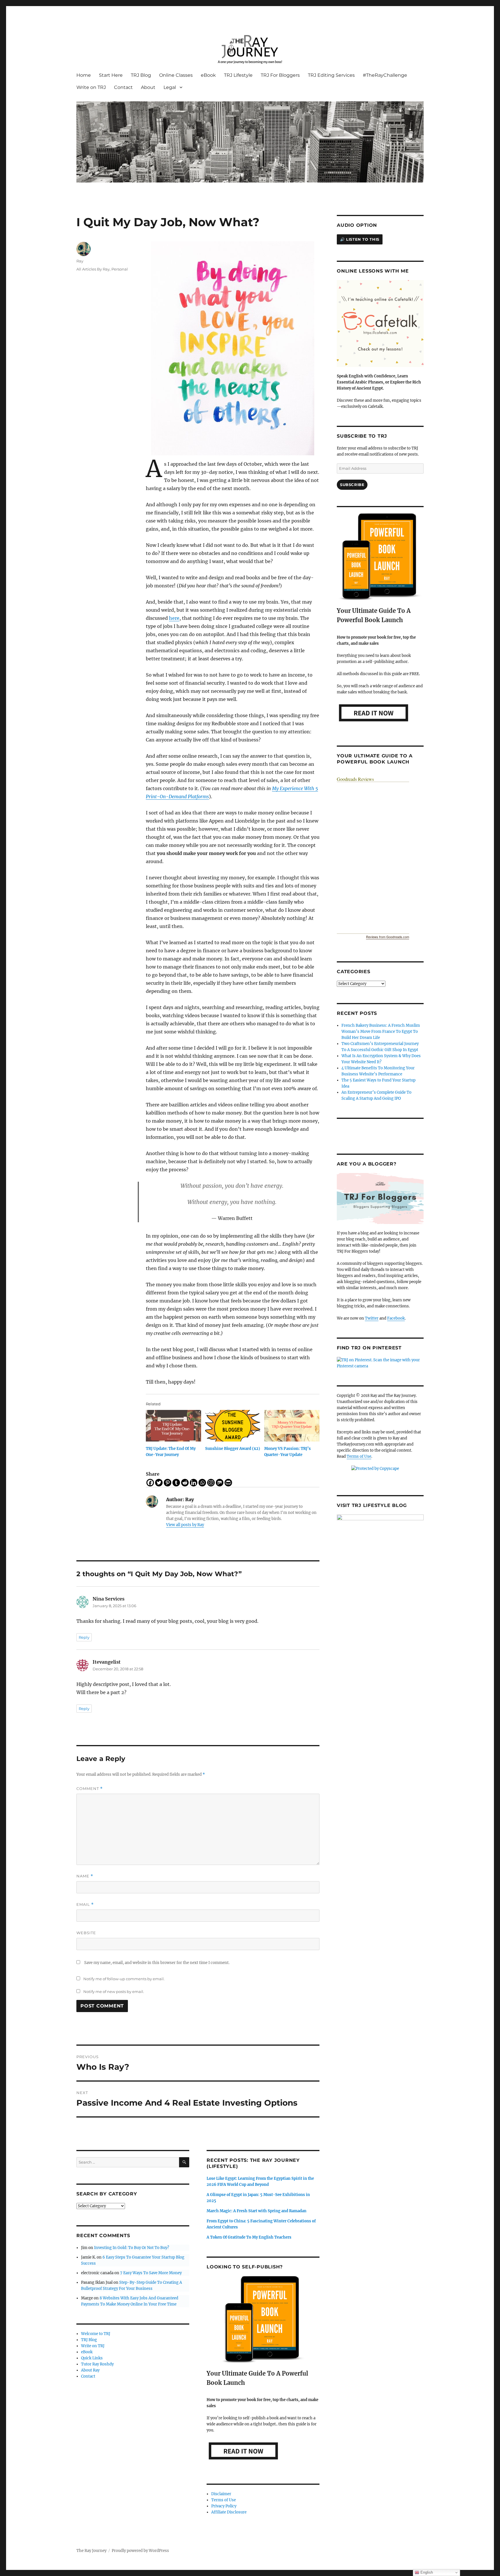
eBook (208, 75)
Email (85, 1904)
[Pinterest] (168, 1483)
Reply (84, 1637)
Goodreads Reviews (355, 779)
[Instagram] (211, 1483)
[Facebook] (150, 1483)
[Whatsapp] (202, 1483)
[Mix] (220, 1483)
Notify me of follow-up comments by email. (124, 1979)
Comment (90, 1789)
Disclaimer (221, 2494)
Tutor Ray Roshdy (97, 2364)
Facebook (396, 1318)
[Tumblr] (176, 1483)
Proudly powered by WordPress (140, 2551)
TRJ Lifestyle (238, 75)
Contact (123, 87)
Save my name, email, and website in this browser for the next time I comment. (157, 1963)
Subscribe (352, 485)
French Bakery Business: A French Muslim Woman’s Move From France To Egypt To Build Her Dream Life (381, 1032)
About (148, 87)
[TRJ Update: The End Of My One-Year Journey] (173, 1426)
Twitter (372, 1318)
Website (86, 1933)
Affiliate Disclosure (229, 2512)
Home (84, 75)
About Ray (90, 2370)
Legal (170, 87)
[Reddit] (185, 1483)
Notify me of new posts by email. (114, 1992)
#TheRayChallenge (385, 75)
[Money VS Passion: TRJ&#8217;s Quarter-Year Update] (292, 1426)
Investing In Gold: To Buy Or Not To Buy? (132, 2248)
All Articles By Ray (93, 269)
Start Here (111, 75)
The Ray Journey (91, 2551)
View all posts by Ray (185, 1525)
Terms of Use (224, 2500)
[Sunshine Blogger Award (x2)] (233, 1426)
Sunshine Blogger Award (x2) (233, 1449)
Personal (120, 269)
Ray (80, 261)
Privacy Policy (224, 2506)
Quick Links (92, 2358)
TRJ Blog (141, 75)
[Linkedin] (194, 1483)
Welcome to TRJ (96, 2334)
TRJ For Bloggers (280, 75)
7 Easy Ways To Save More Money (151, 2273)
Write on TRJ (91, 87)
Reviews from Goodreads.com (388, 937)
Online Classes (176, 75)
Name (85, 1876)
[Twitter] (159, 1483)
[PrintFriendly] (228, 1483)
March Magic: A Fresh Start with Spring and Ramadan (257, 2211)
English (426, 2572)
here (174, 618)
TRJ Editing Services (331, 75)
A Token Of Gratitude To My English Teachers (249, 2237)
